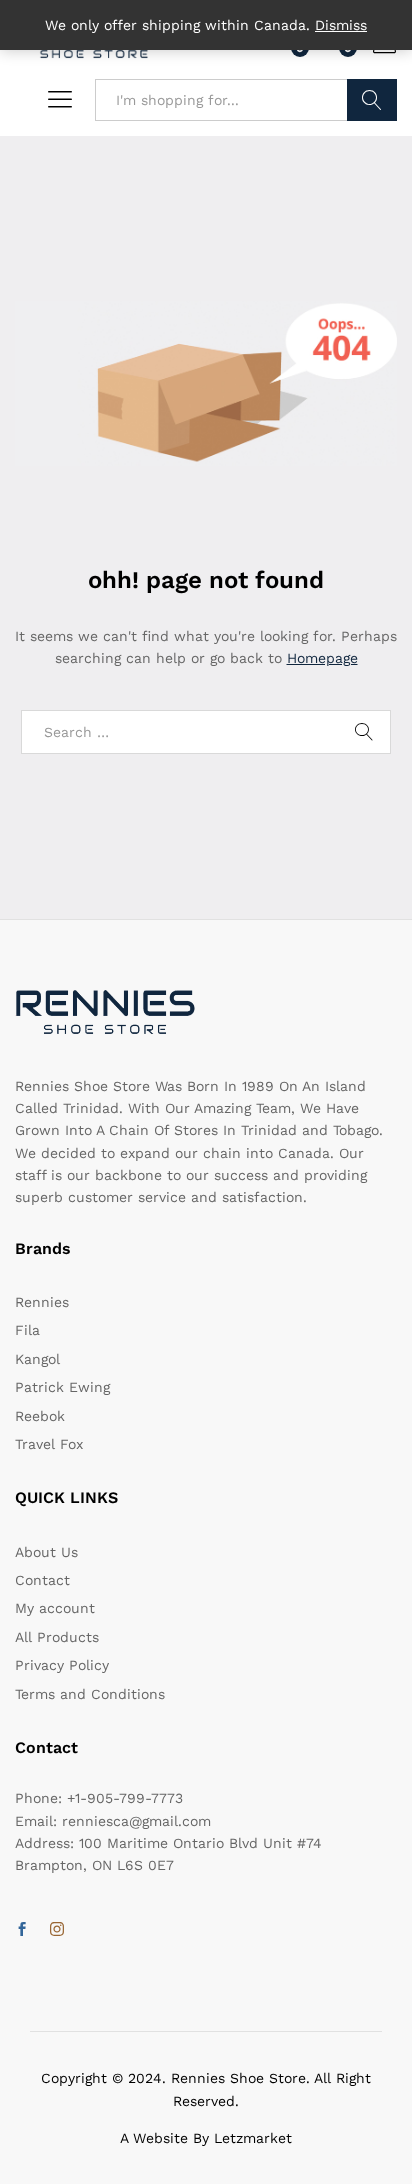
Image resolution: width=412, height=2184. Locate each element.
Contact (42, 1580)
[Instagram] (57, 1930)
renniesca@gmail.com (136, 1821)
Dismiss (341, 25)
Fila (27, 1330)
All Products (57, 1637)
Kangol (37, 1359)
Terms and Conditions (90, 1694)
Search (372, 100)
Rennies (42, 1302)
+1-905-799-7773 (125, 1798)
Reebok (40, 1416)
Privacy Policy (62, 1665)
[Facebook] (22, 1930)
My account (55, 1608)
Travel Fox (49, 1444)
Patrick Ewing (62, 1387)
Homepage (322, 658)
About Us (46, 1552)
